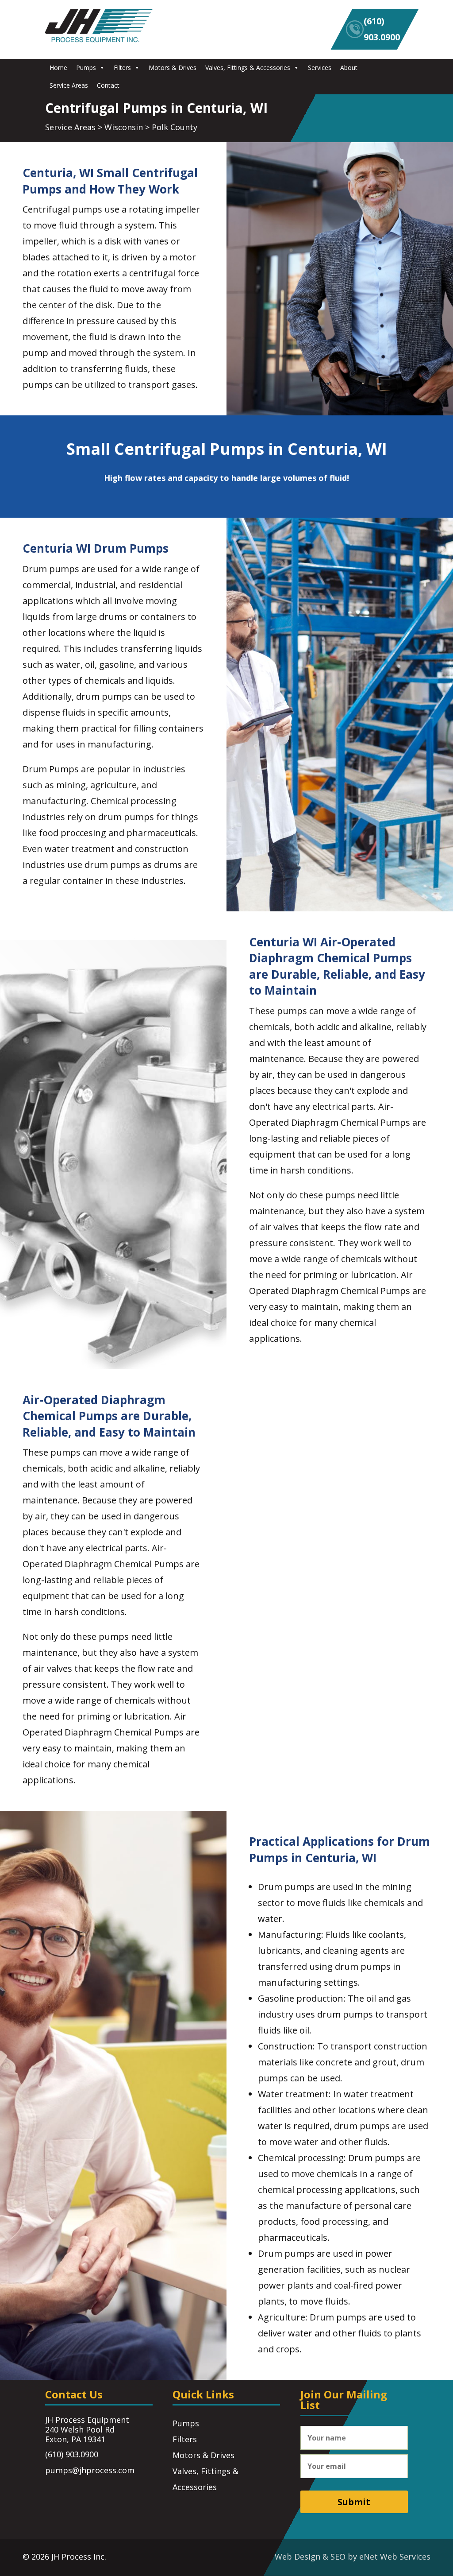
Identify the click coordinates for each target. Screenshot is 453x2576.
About (349, 68)
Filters (122, 68)
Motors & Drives (173, 68)
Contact (108, 85)
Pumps (86, 68)
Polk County (175, 127)
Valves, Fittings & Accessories (248, 68)
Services (320, 68)
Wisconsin (124, 127)
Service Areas (69, 85)
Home (58, 68)
